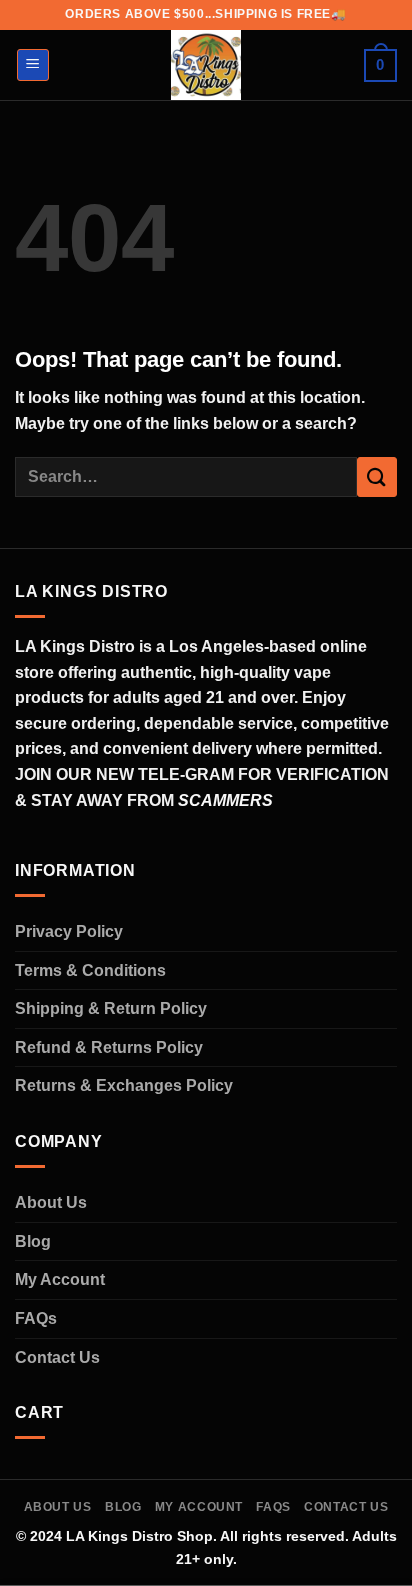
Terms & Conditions (90, 970)
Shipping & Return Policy (111, 1008)
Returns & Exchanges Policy (124, 1085)
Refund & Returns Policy (109, 1047)
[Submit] (377, 476)
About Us (51, 1202)
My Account (60, 1279)
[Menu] (33, 65)
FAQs (36, 1318)
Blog (33, 1241)
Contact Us (57, 1357)
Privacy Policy (69, 931)
